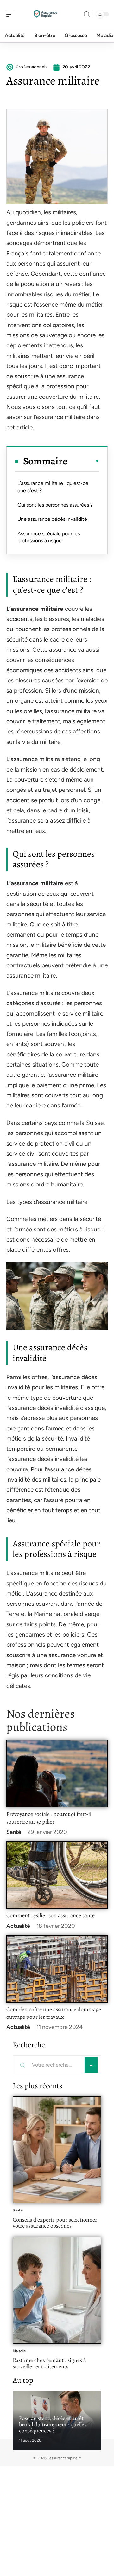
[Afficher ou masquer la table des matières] (83, 461)
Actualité (18, 1926)
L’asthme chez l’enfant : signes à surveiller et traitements (49, 2363)
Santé (14, 1832)
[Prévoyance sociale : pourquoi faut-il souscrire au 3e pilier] (57, 1774)
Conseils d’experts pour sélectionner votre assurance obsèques (55, 2223)
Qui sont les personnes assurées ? (55, 505)
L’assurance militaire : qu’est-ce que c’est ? (53, 487)
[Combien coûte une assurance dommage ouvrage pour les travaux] (57, 1969)
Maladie (19, 2351)
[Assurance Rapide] (46, 14)
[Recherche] (87, 14)
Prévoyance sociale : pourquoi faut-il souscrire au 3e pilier (49, 1818)
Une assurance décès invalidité (52, 519)
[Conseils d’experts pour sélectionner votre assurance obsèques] (57, 2150)
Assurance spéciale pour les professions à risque (49, 537)
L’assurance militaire (35, 609)
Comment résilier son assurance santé (51, 1915)
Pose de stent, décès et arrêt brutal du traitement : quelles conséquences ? (53, 2424)
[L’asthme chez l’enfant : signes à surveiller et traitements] (57, 2290)
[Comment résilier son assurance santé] (57, 1875)
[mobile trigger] (12, 14)
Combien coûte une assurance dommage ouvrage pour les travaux (54, 2013)
